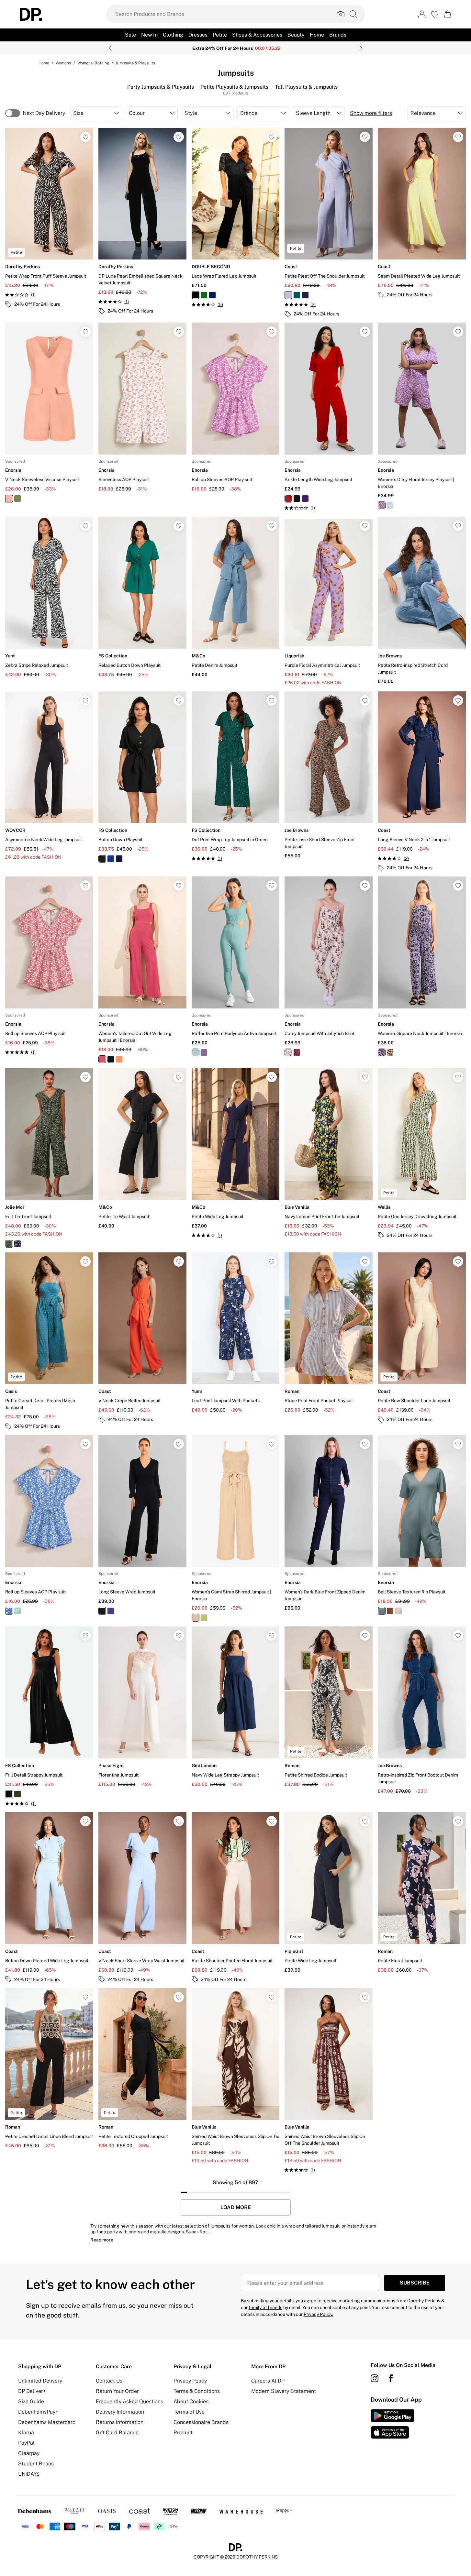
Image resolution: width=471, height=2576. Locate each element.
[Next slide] (361, 48)
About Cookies (191, 2401)
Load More (236, 2207)
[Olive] (17, 1794)
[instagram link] (375, 2378)
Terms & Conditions (197, 2391)
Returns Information (120, 2422)
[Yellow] (390, 1052)
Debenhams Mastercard (47, 2422)
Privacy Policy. (318, 2314)
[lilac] (288, 295)
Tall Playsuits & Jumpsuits (306, 87)
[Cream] (196, 1618)
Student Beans (36, 2464)
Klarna (26, 2433)
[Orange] (9, 499)
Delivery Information (120, 2412)
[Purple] (305, 499)
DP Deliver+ (32, 2391)
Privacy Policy (190, 2381)
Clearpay (29, 2453)
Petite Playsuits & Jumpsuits (234, 87)
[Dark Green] (9, 1244)
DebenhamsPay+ (38, 2412)
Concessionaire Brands (201, 2422)
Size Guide (31, 2401)
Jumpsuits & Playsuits (135, 63)
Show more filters (371, 113)
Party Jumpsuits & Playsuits (161, 87)
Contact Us (109, 2381)
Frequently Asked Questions (129, 2401)
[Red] (288, 499)
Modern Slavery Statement (284, 2391)
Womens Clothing (93, 63)
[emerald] (297, 295)
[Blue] (111, 859)
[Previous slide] (110, 48)
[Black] (196, 295)
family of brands (265, 2307)
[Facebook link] (391, 2378)
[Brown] (390, 1611)
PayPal (26, 2443)
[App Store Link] (392, 2424)
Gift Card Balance (117, 2433)
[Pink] (382, 505)
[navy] (305, 295)
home (44, 63)
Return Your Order (117, 2391)
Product (183, 2433)
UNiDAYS (29, 2474)
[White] (390, 505)
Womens (63, 63)
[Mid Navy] (17, 1244)
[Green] (204, 295)
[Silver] (398, 1611)
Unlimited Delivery (40, 2381)
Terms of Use (189, 2412)
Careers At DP (268, 2381)
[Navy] (212, 295)
